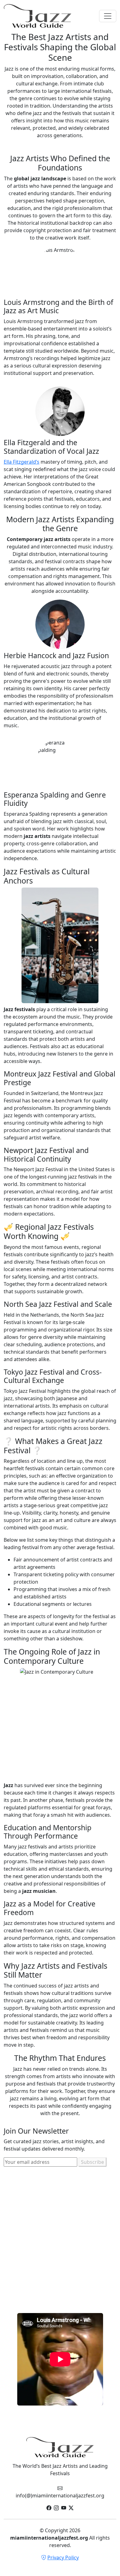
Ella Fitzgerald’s (22, 462)
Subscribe (92, 2162)
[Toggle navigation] (108, 16)
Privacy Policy (63, 2558)
